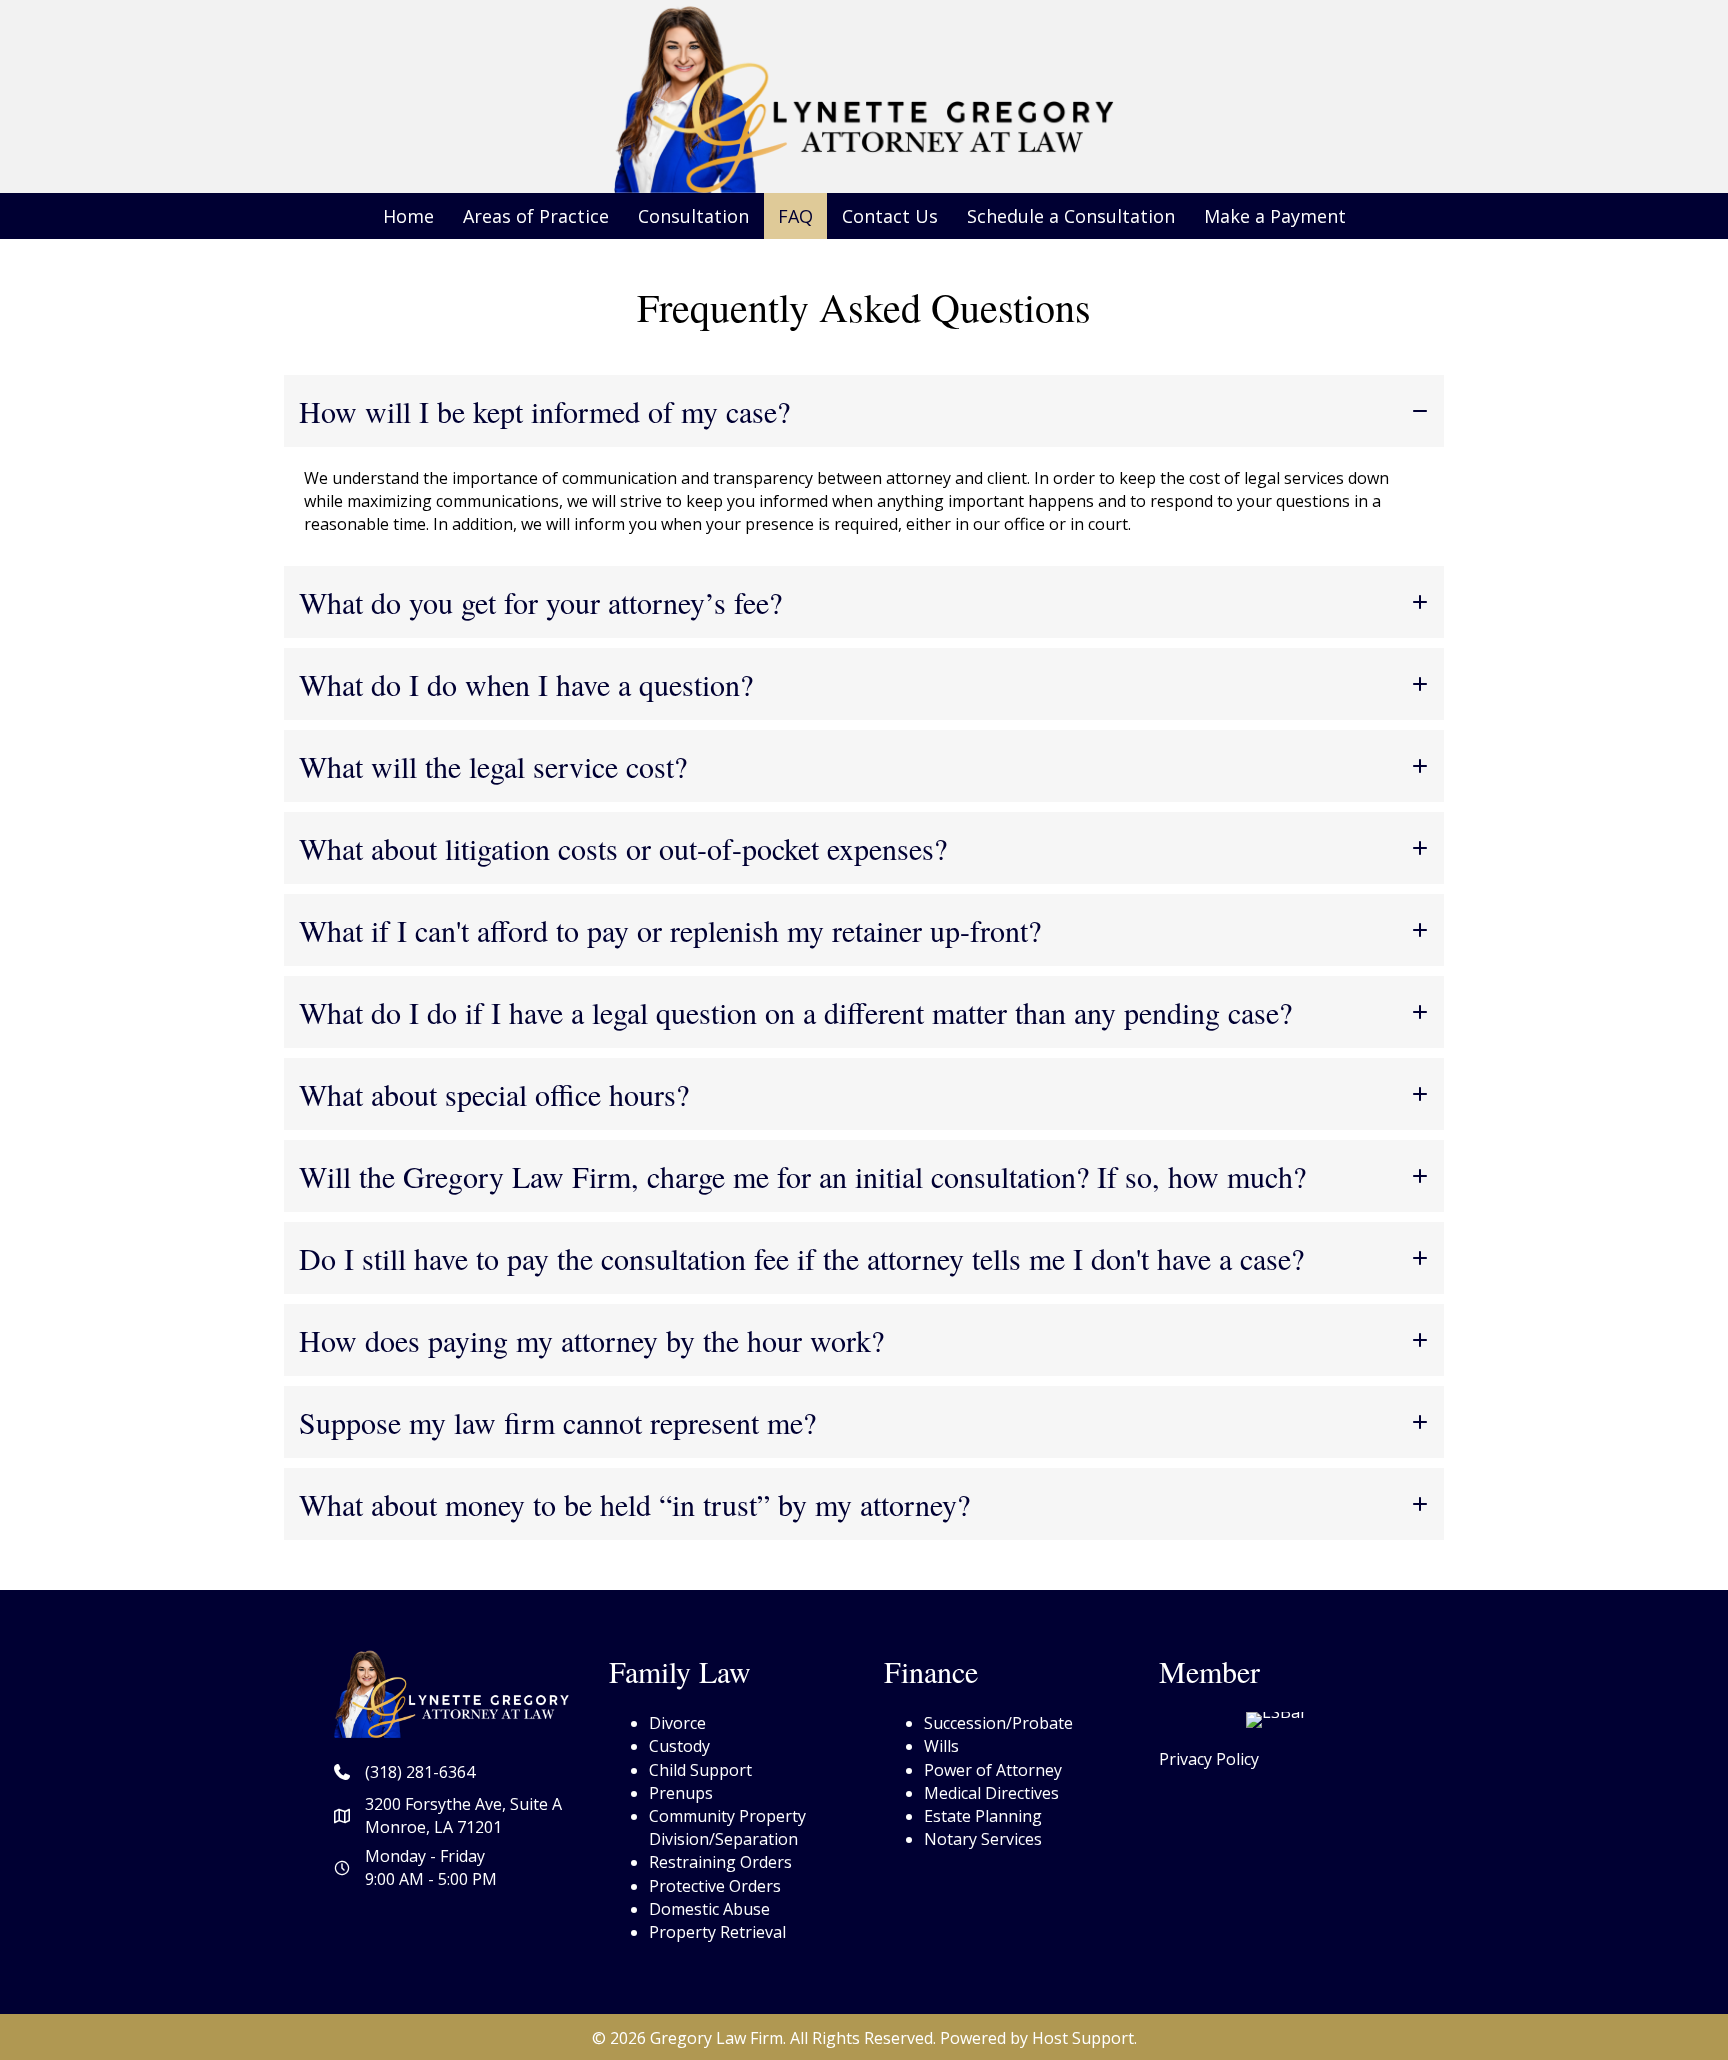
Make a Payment (1275, 216)
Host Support (1083, 2038)
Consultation (693, 216)
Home (408, 216)
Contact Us (890, 216)
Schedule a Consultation (1071, 216)
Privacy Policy (1209, 1759)
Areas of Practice (536, 216)
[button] (864, 411)
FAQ (795, 216)
